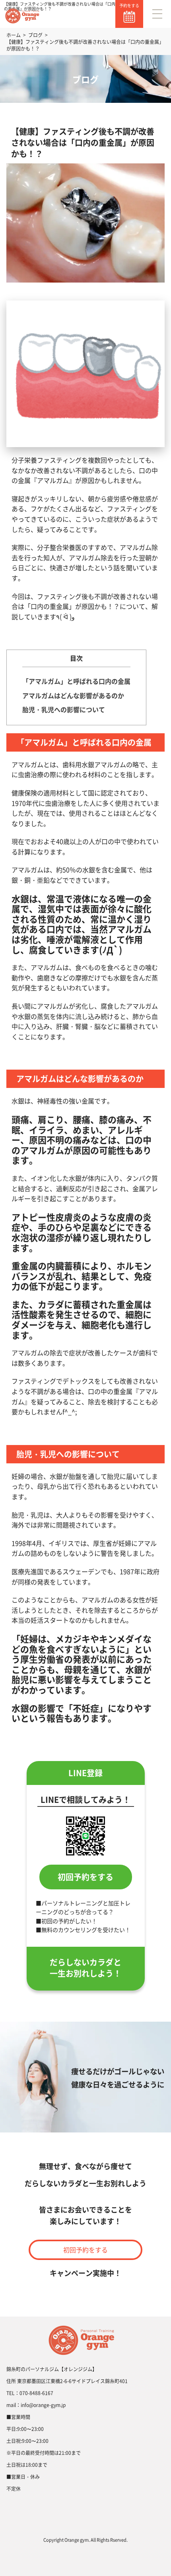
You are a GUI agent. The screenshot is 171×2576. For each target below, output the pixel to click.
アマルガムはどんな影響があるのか (73, 695)
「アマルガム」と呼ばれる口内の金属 (76, 681)
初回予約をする (85, 1877)
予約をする (129, 5)
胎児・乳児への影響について (64, 709)
